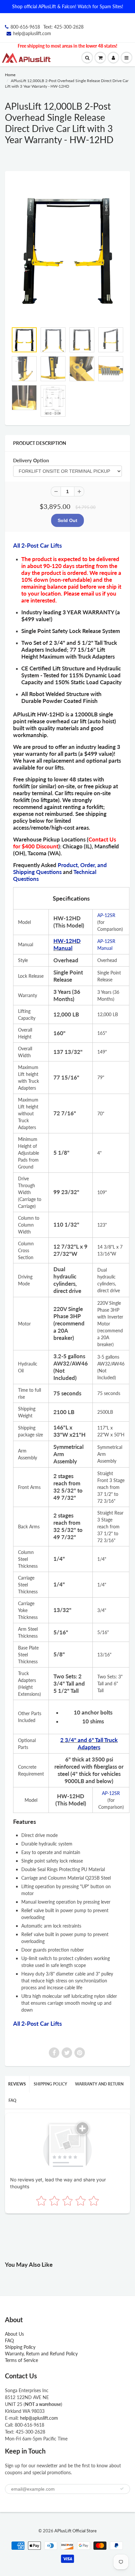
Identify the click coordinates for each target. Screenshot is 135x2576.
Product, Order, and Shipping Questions (60, 868)
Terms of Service (21, 2360)
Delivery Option (31, 460)
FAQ (12, 2100)
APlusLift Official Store (76, 2531)
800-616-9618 (25, 27)
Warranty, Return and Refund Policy (41, 2354)
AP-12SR (106, 915)
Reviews (17, 2084)
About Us (14, 2334)
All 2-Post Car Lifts (38, 545)
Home (10, 75)
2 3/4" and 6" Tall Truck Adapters (89, 1744)
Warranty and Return (99, 2084)
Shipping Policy (50, 2084)
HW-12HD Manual (67, 944)
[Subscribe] (122, 2489)
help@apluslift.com (32, 33)
